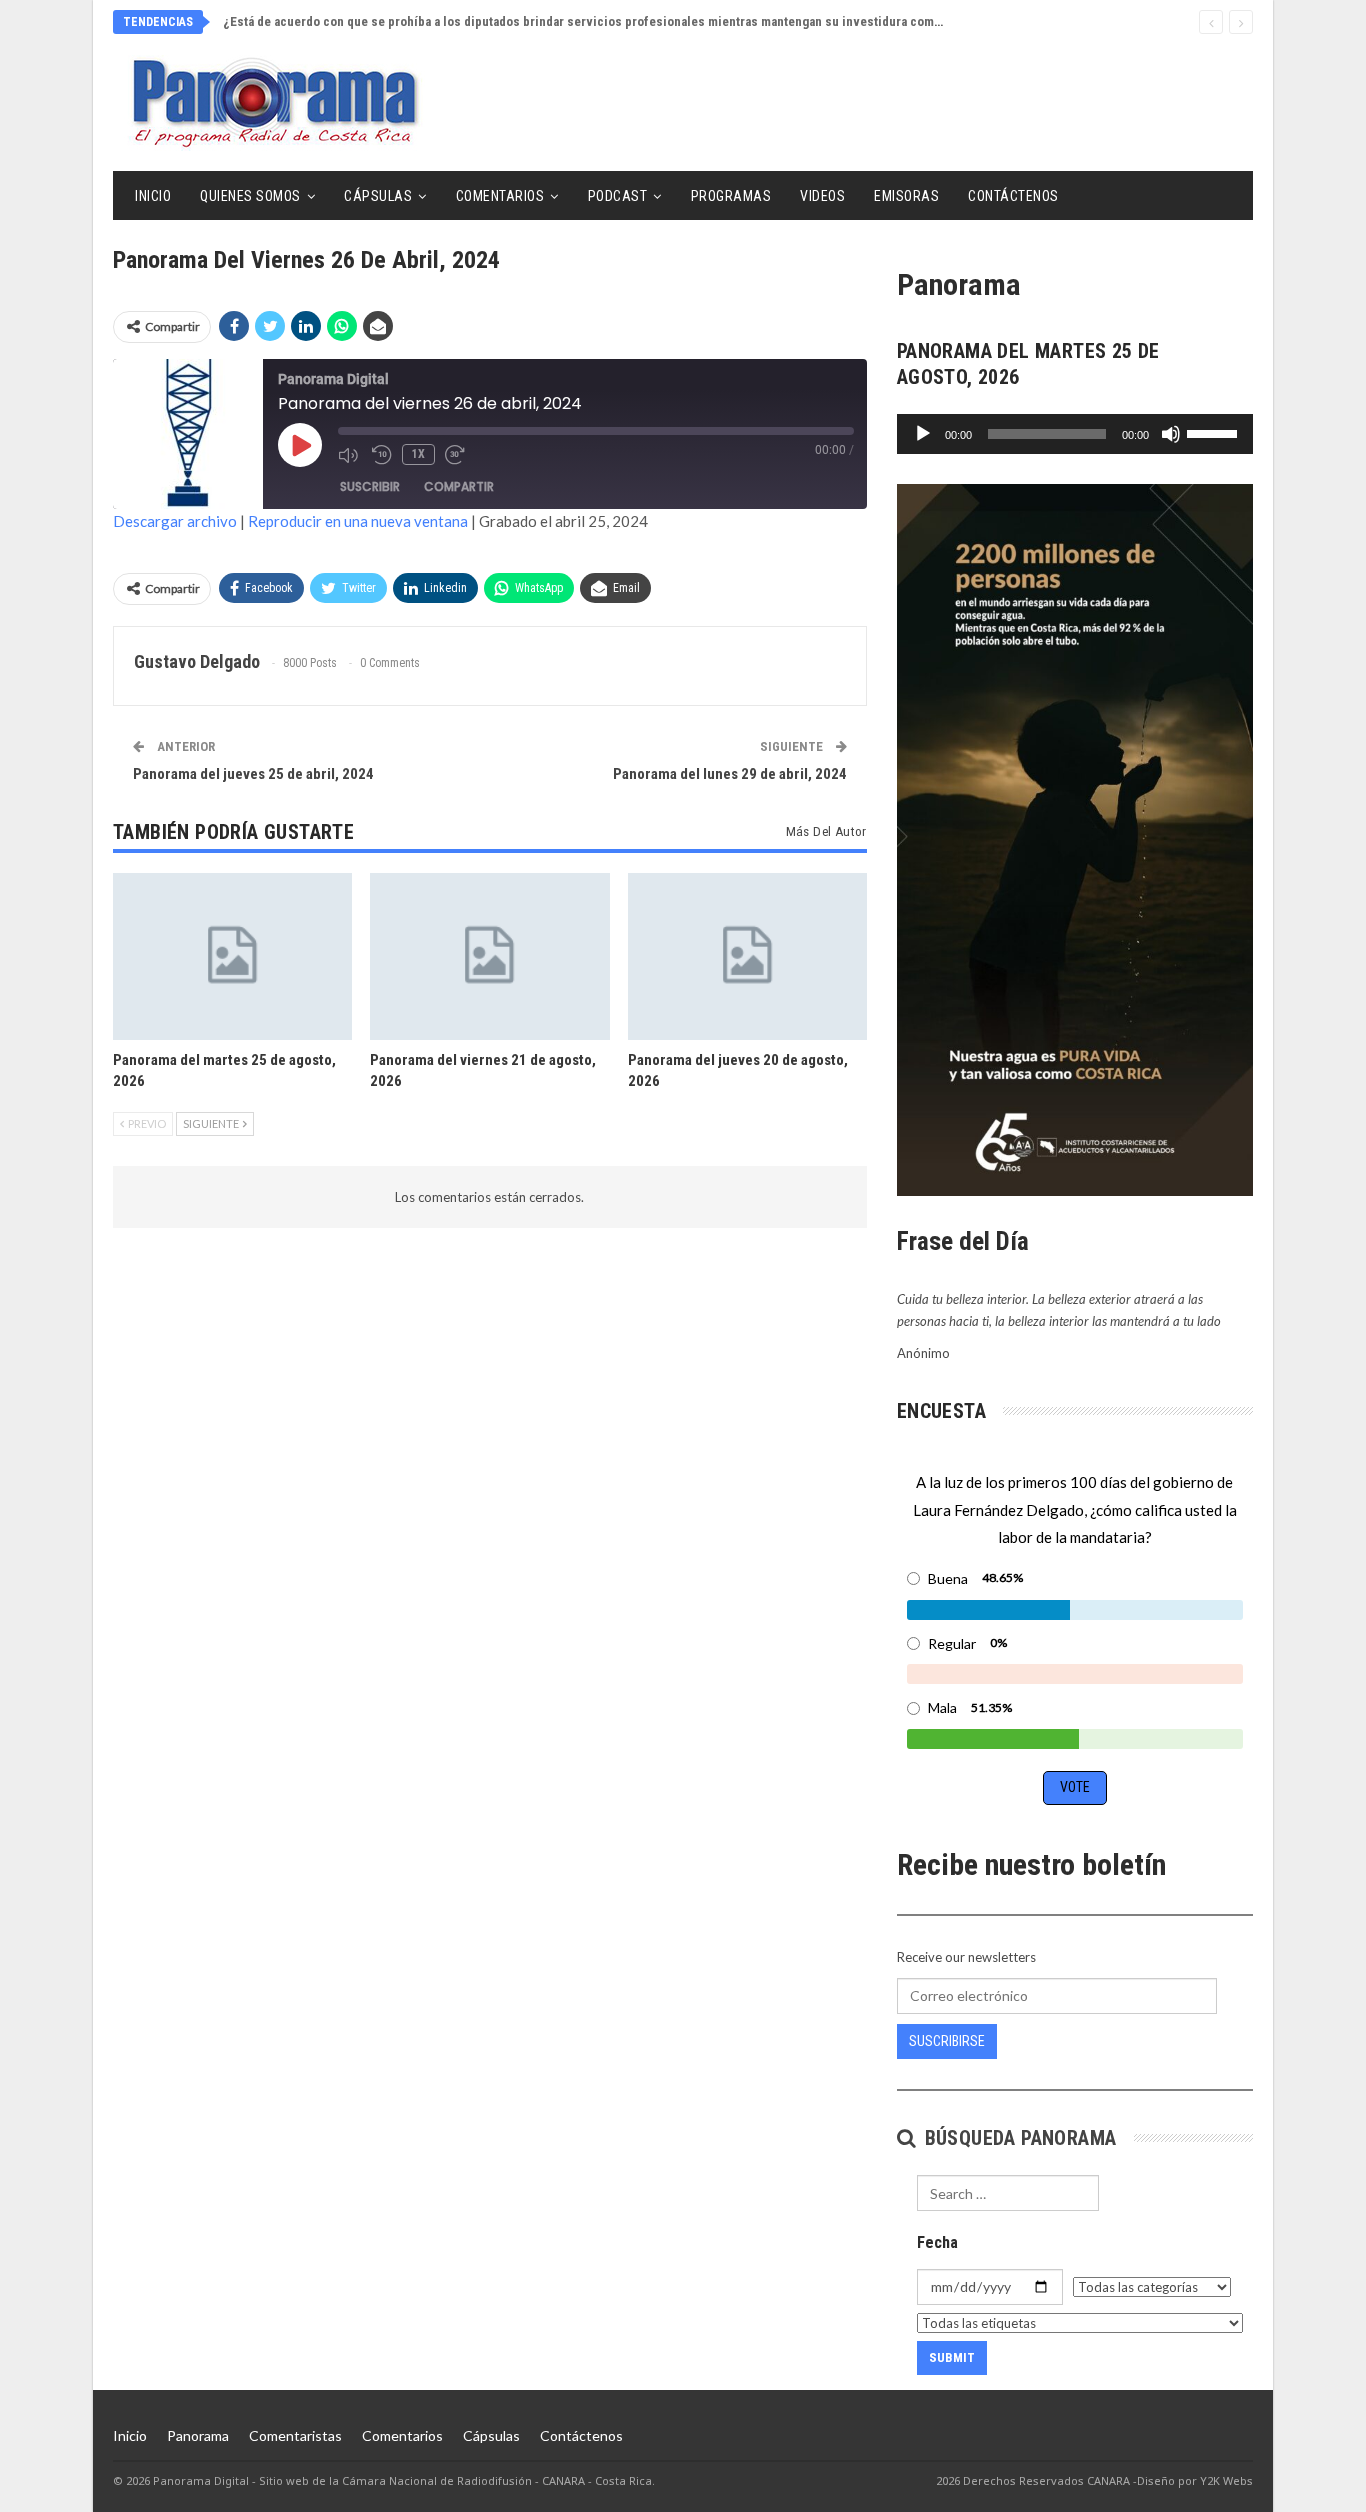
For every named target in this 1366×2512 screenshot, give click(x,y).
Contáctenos (1013, 196)
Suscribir (370, 486)
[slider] (1215, 432)
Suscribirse (947, 2041)
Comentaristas (295, 2435)
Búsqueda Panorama (1017, 2138)
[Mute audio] (350, 455)
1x (418, 454)
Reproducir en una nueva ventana (358, 521)
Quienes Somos (250, 196)
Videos (822, 196)
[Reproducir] (923, 434)
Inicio (153, 196)
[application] (1075, 434)
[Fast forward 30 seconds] (457, 455)
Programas (731, 196)
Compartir (459, 486)
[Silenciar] (1171, 434)
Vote (1075, 1787)
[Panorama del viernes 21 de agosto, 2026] (489, 956)
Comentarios (500, 196)
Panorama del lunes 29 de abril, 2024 (730, 774)
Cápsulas (378, 196)
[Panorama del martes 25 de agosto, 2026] (232, 956)
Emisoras (906, 196)
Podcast (618, 196)
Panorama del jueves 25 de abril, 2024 (253, 774)
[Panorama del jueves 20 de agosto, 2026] (747, 956)
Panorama (198, 2435)
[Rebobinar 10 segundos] (382, 455)
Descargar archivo (175, 521)
